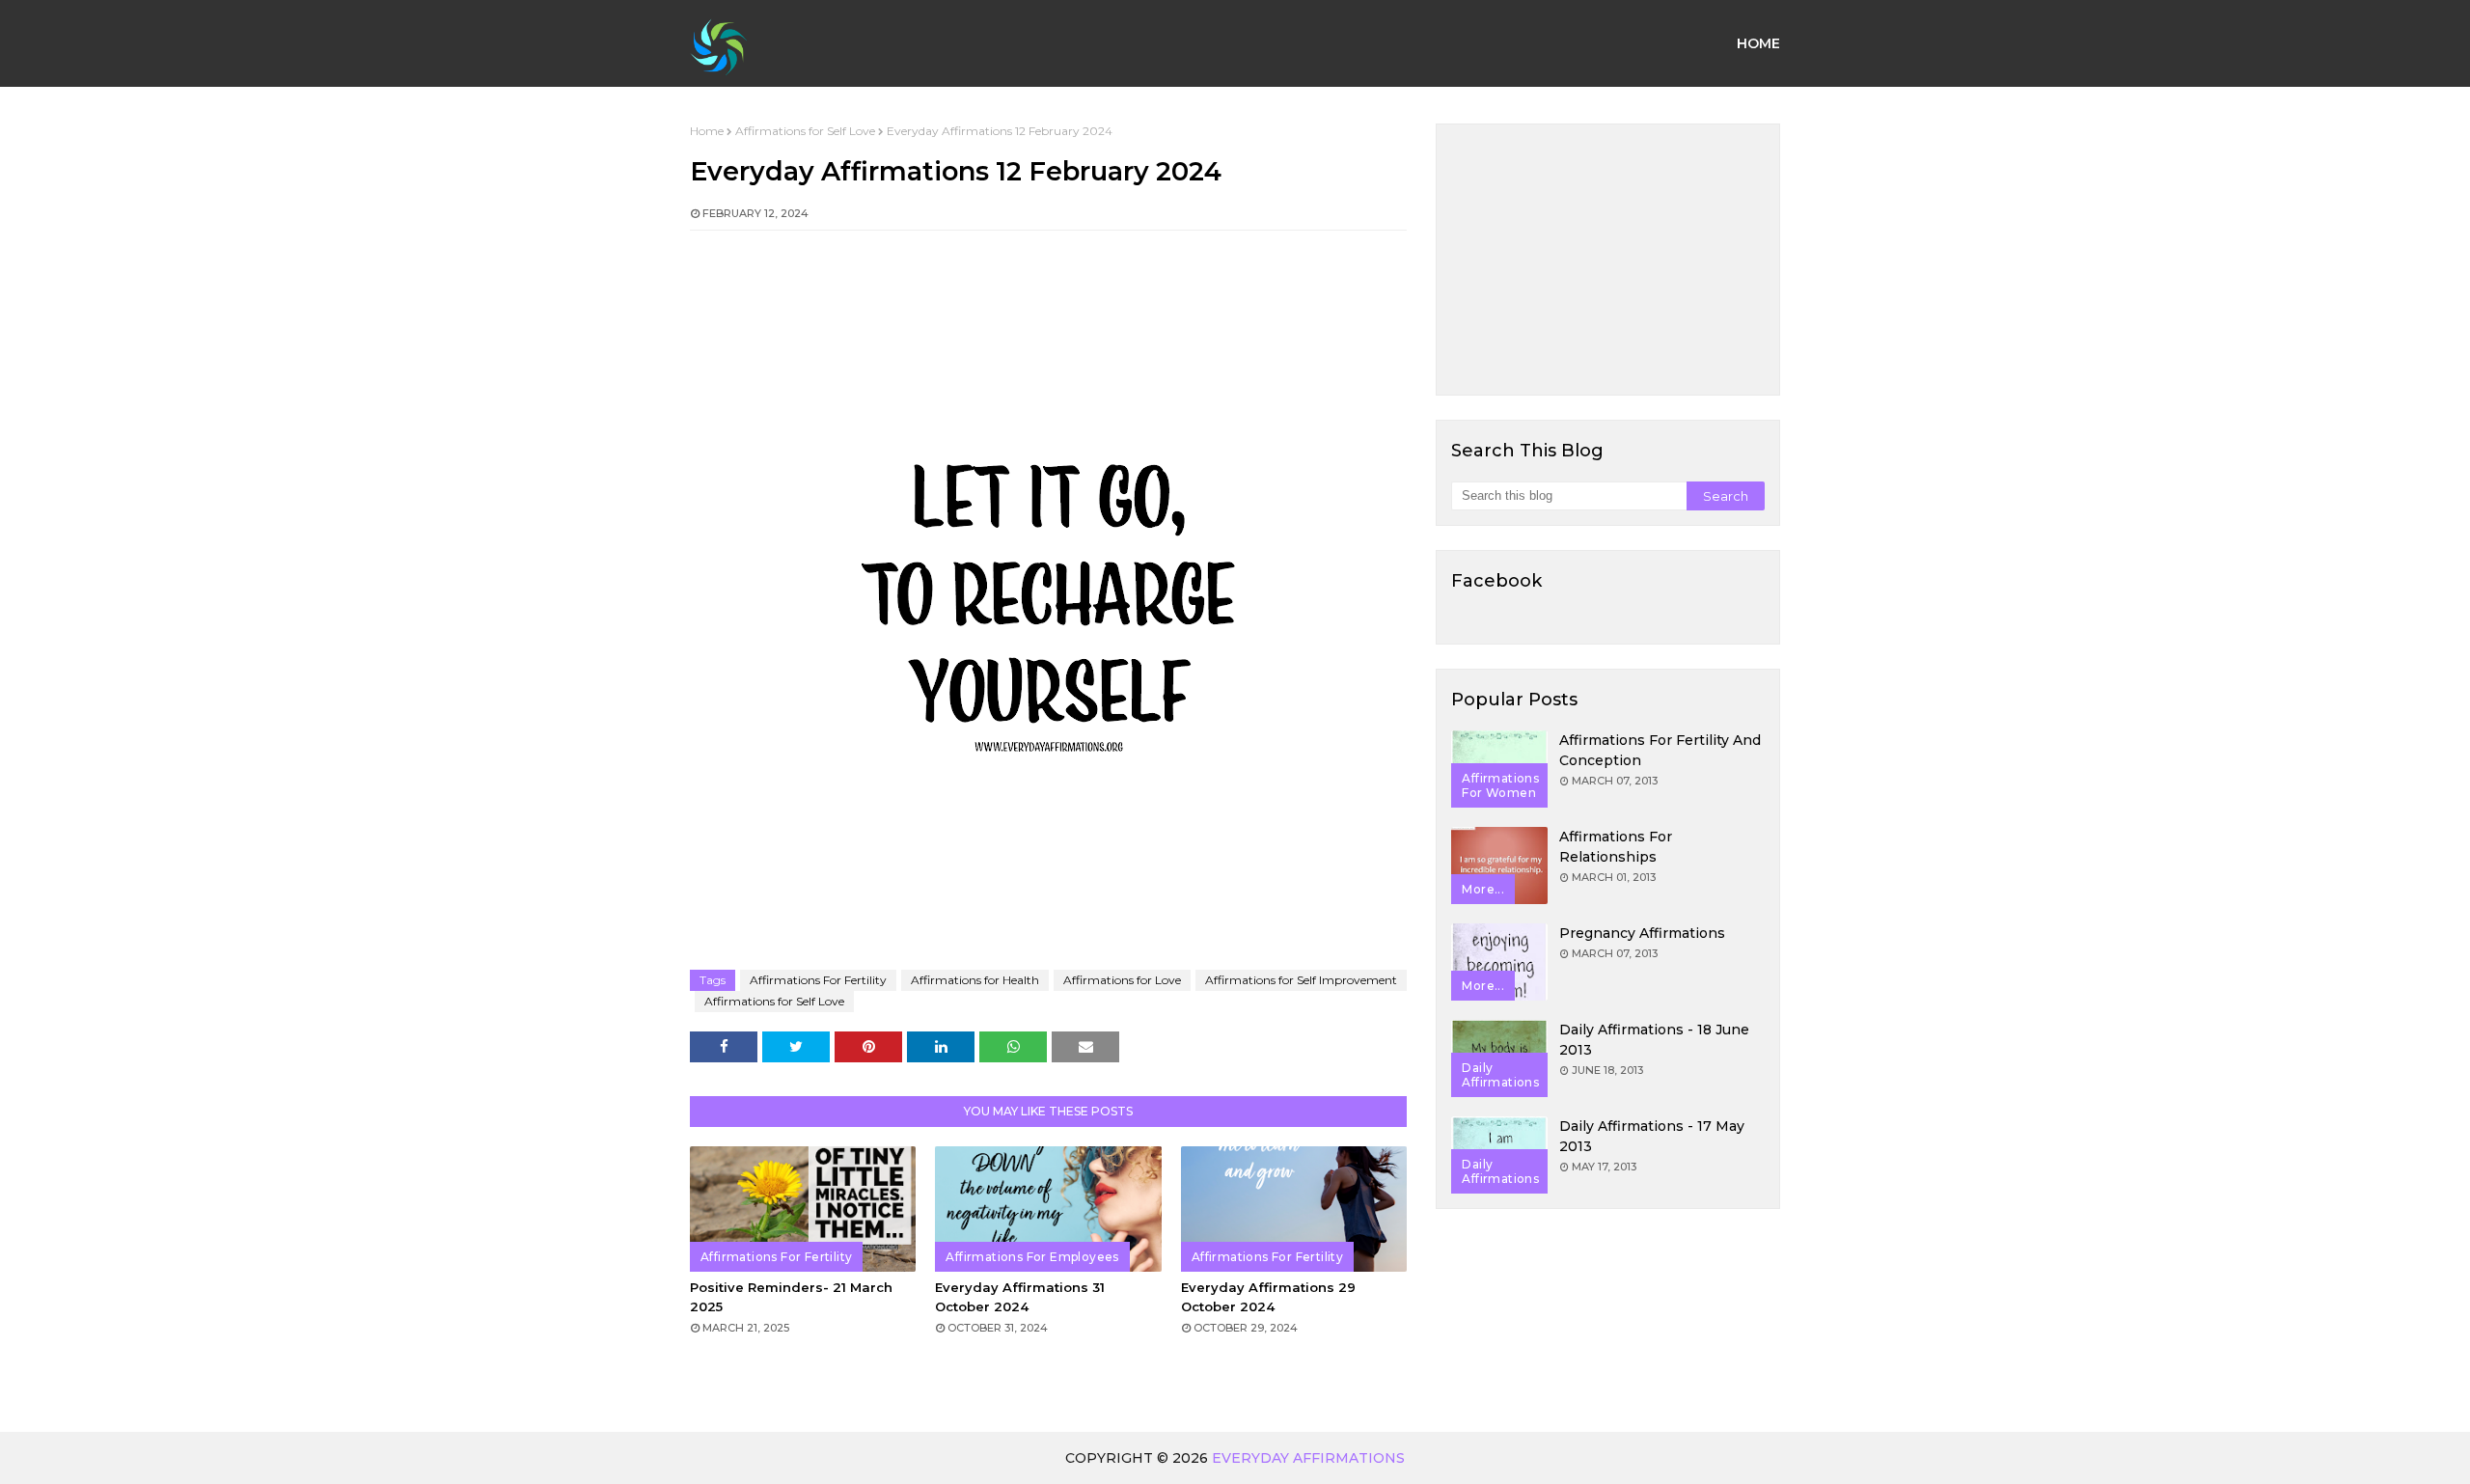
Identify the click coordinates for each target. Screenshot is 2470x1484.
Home (707, 131)
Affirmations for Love (1122, 980)
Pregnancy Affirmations (1642, 933)
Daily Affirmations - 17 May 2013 (1652, 1136)
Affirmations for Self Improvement (1301, 980)
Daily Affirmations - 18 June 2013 (1654, 1040)
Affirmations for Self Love (805, 131)
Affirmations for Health (975, 980)
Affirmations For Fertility (818, 980)
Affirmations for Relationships (1616, 847)
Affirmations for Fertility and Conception (1660, 750)
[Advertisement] (1608, 260)
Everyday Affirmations (1308, 1458)
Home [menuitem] (1758, 43)
